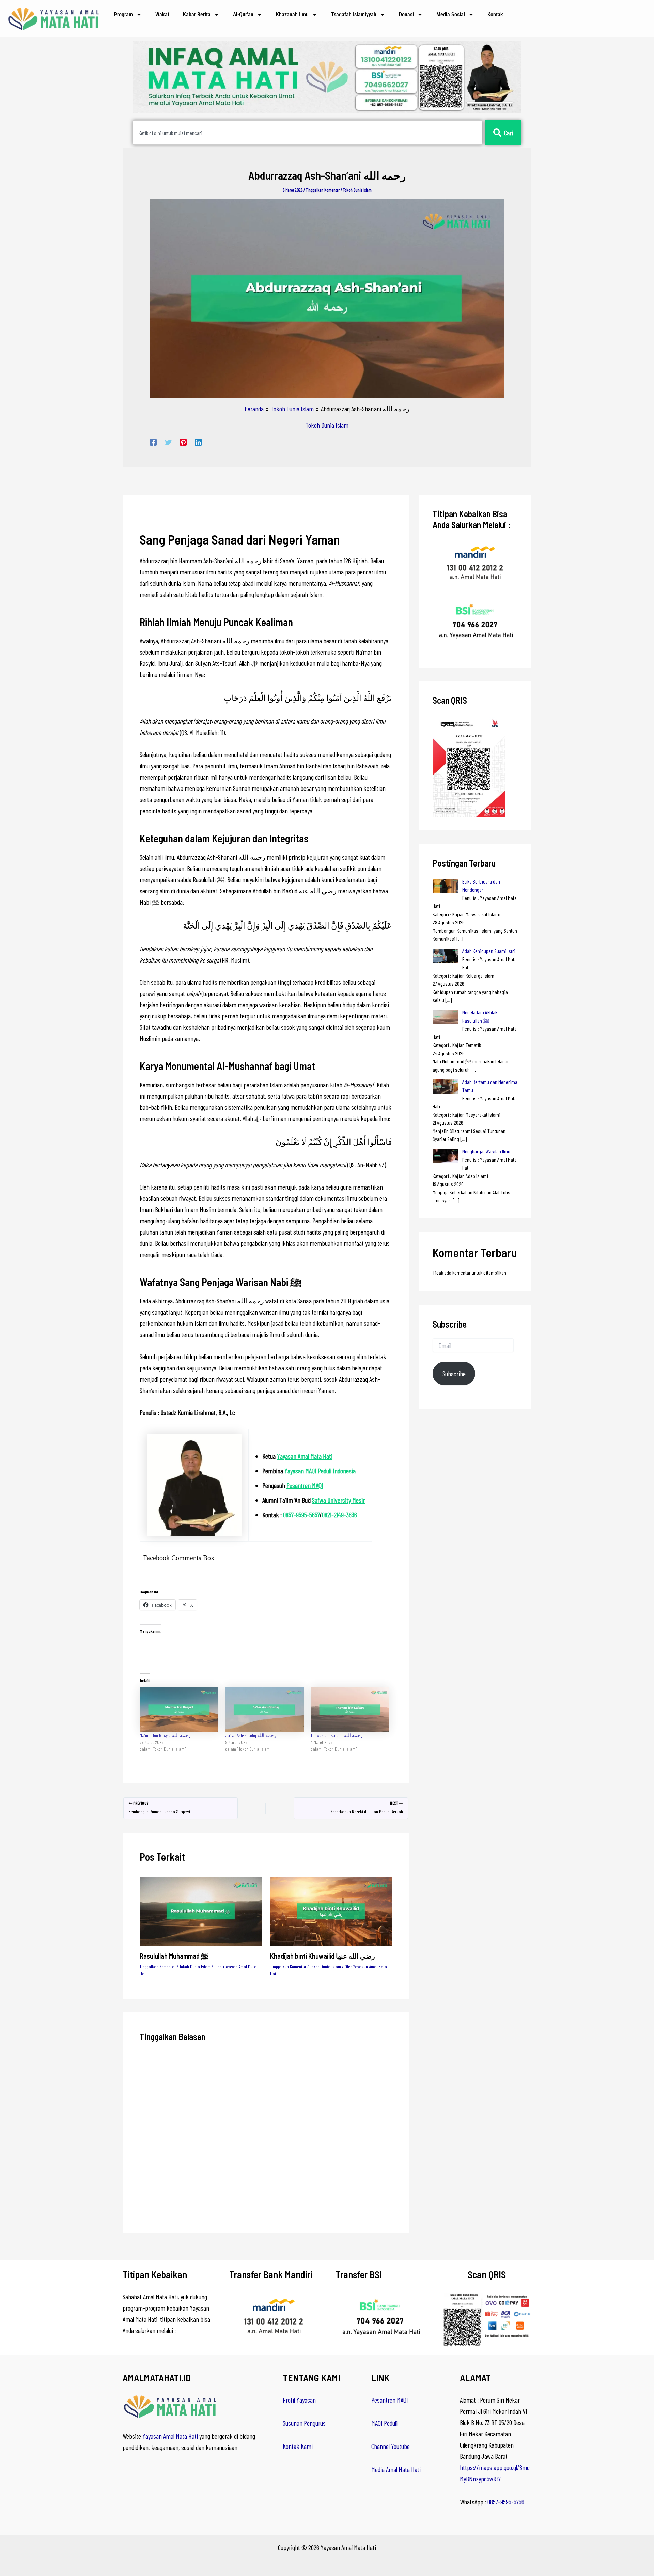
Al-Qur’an (243, 14)
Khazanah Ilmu (292, 14)
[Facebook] (153, 441)
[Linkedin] (198, 441)
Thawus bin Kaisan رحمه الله (337, 1735)
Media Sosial (451, 14)
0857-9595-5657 (301, 1515)
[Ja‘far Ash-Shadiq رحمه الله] (264, 1710)
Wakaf (162, 14)
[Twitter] (168, 441)
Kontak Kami (298, 2446)
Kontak (495, 14)
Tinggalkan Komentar (323, 190)
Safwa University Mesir (338, 1500)
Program (123, 14)
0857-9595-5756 (506, 2502)
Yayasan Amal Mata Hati (305, 1456)
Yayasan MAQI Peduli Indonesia (320, 1471)
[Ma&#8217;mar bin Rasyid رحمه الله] (179, 1710)
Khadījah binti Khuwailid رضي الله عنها (323, 1956)
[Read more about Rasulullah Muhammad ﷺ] (201, 1910)
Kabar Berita (197, 14)
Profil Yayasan (299, 2400)
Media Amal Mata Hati (396, 2469)
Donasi (406, 14)
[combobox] (308, 133)
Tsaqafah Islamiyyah (354, 14)
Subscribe (454, 1374)
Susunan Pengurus (304, 2423)
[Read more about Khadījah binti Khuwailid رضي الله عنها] (331, 1910)
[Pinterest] (183, 441)
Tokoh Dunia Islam (357, 190)
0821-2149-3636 (339, 1515)
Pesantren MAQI (305, 1485)
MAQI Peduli (384, 2423)
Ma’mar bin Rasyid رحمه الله (165, 1735)
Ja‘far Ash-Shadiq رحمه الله (251, 1735)
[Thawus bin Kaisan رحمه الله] (350, 1710)
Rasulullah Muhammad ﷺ (174, 1956)
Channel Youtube (391, 2446)
